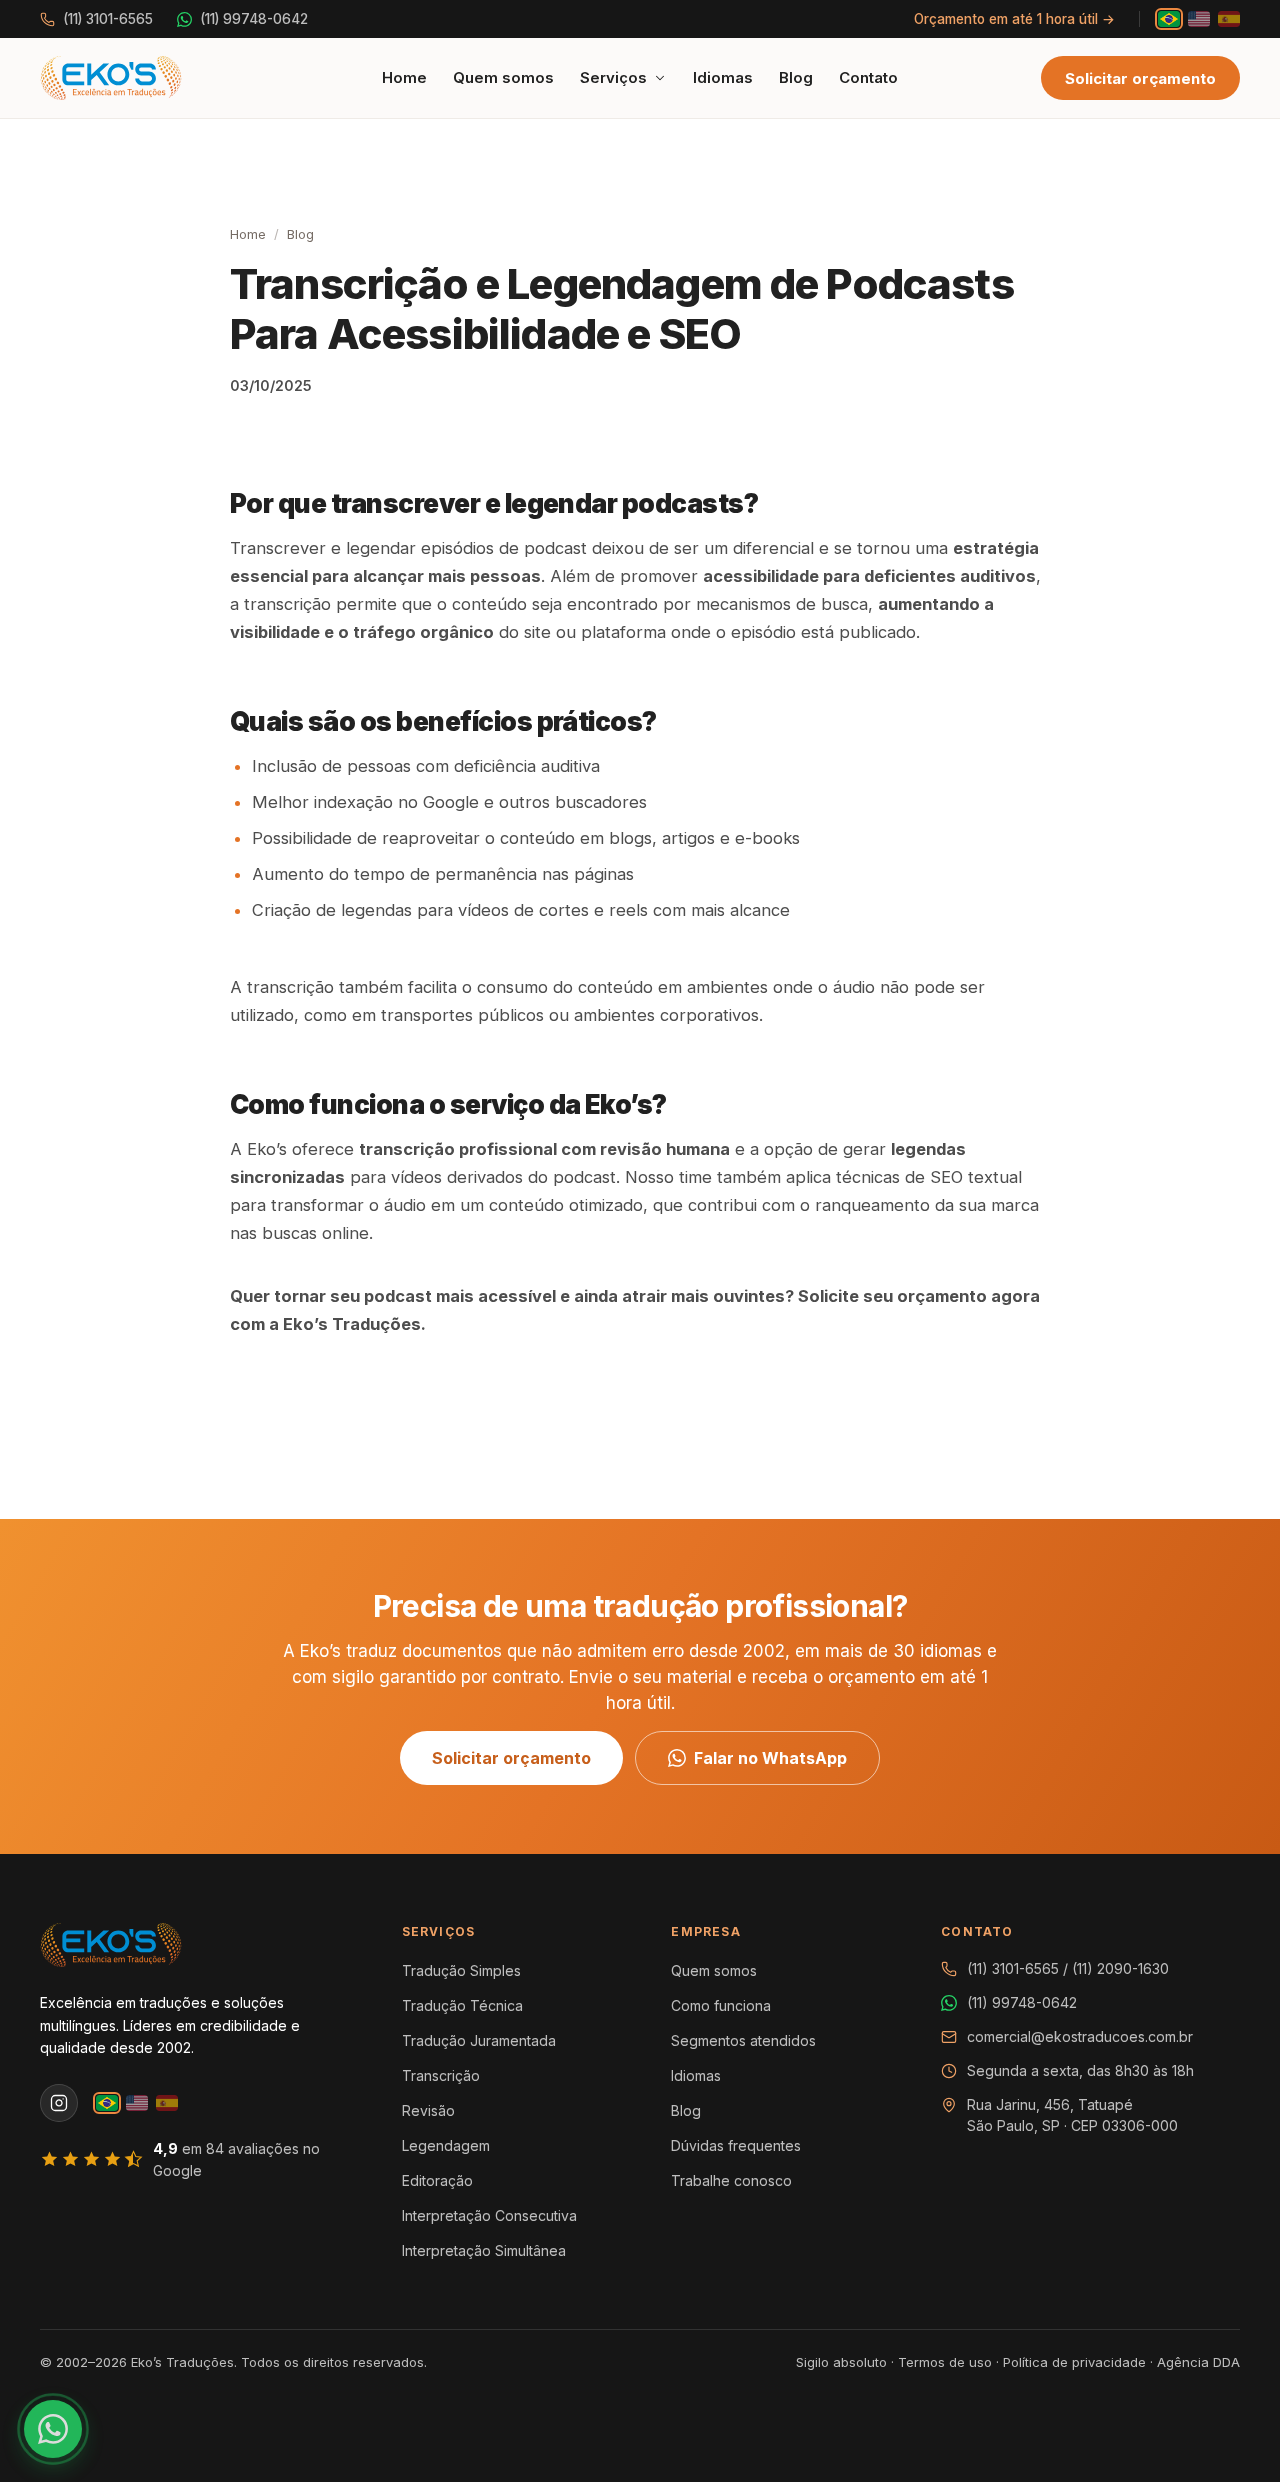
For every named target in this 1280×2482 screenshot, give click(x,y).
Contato (868, 77)
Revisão (428, 2110)
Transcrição (441, 2075)
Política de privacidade (1074, 2362)
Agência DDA (1198, 2362)
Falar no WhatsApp (770, 1758)
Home (404, 77)
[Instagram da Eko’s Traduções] (59, 2103)
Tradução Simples (461, 1970)
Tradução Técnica (462, 2005)
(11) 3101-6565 (108, 19)
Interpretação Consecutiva (489, 2215)
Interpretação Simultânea (484, 2250)
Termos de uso (945, 2362)
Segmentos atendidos (743, 2040)
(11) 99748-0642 (254, 19)
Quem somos (503, 77)
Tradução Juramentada (479, 2040)
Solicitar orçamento (1140, 78)
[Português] (1169, 19)
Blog (796, 77)
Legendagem (446, 2145)
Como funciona (721, 2005)
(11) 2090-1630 (1120, 1968)
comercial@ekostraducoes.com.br (1080, 2036)
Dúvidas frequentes (736, 2145)
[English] (1199, 19)
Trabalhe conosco (731, 2180)
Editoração (437, 2180)
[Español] (1229, 19)
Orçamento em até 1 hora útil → (1014, 19)
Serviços (613, 77)
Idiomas (723, 77)
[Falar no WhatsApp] (53, 2429)
